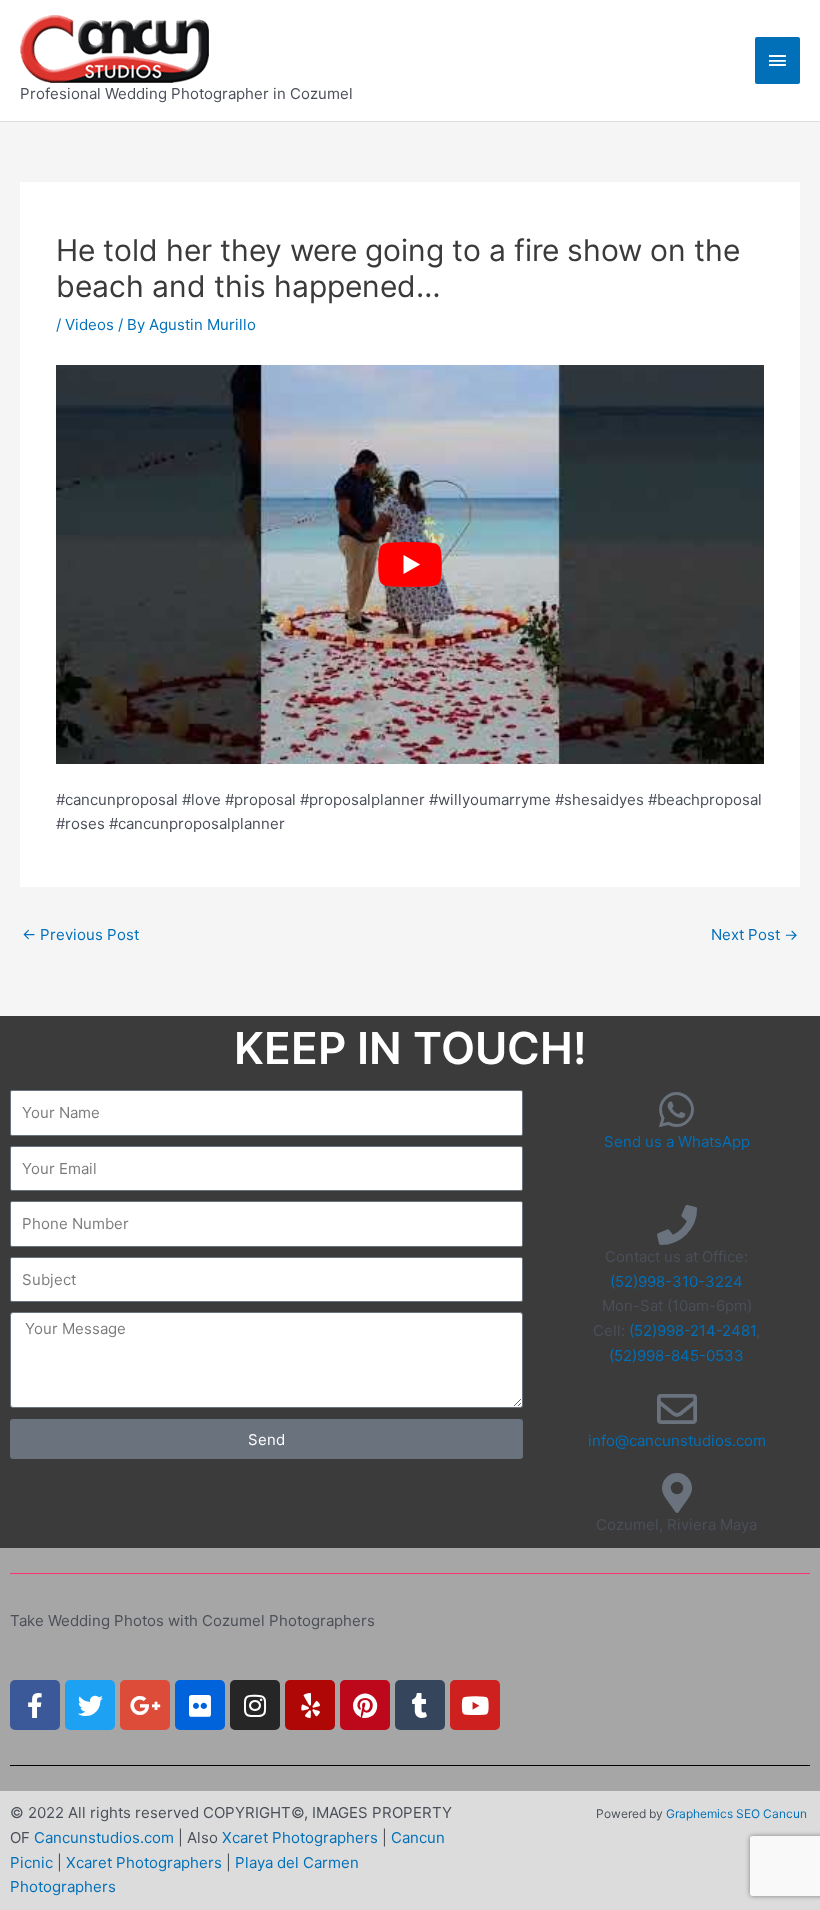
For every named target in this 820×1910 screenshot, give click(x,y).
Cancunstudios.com (104, 1837)
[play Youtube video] (410, 564)
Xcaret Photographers (300, 1837)
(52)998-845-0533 (676, 1355)
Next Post (754, 934)
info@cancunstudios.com (677, 1440)
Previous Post (80, 934)
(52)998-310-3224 (676, 1281)
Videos (89, 324)
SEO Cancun (771, 1813)
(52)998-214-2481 (692, 1330)
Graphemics (699, 1813)
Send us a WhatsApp (677, 1141)
